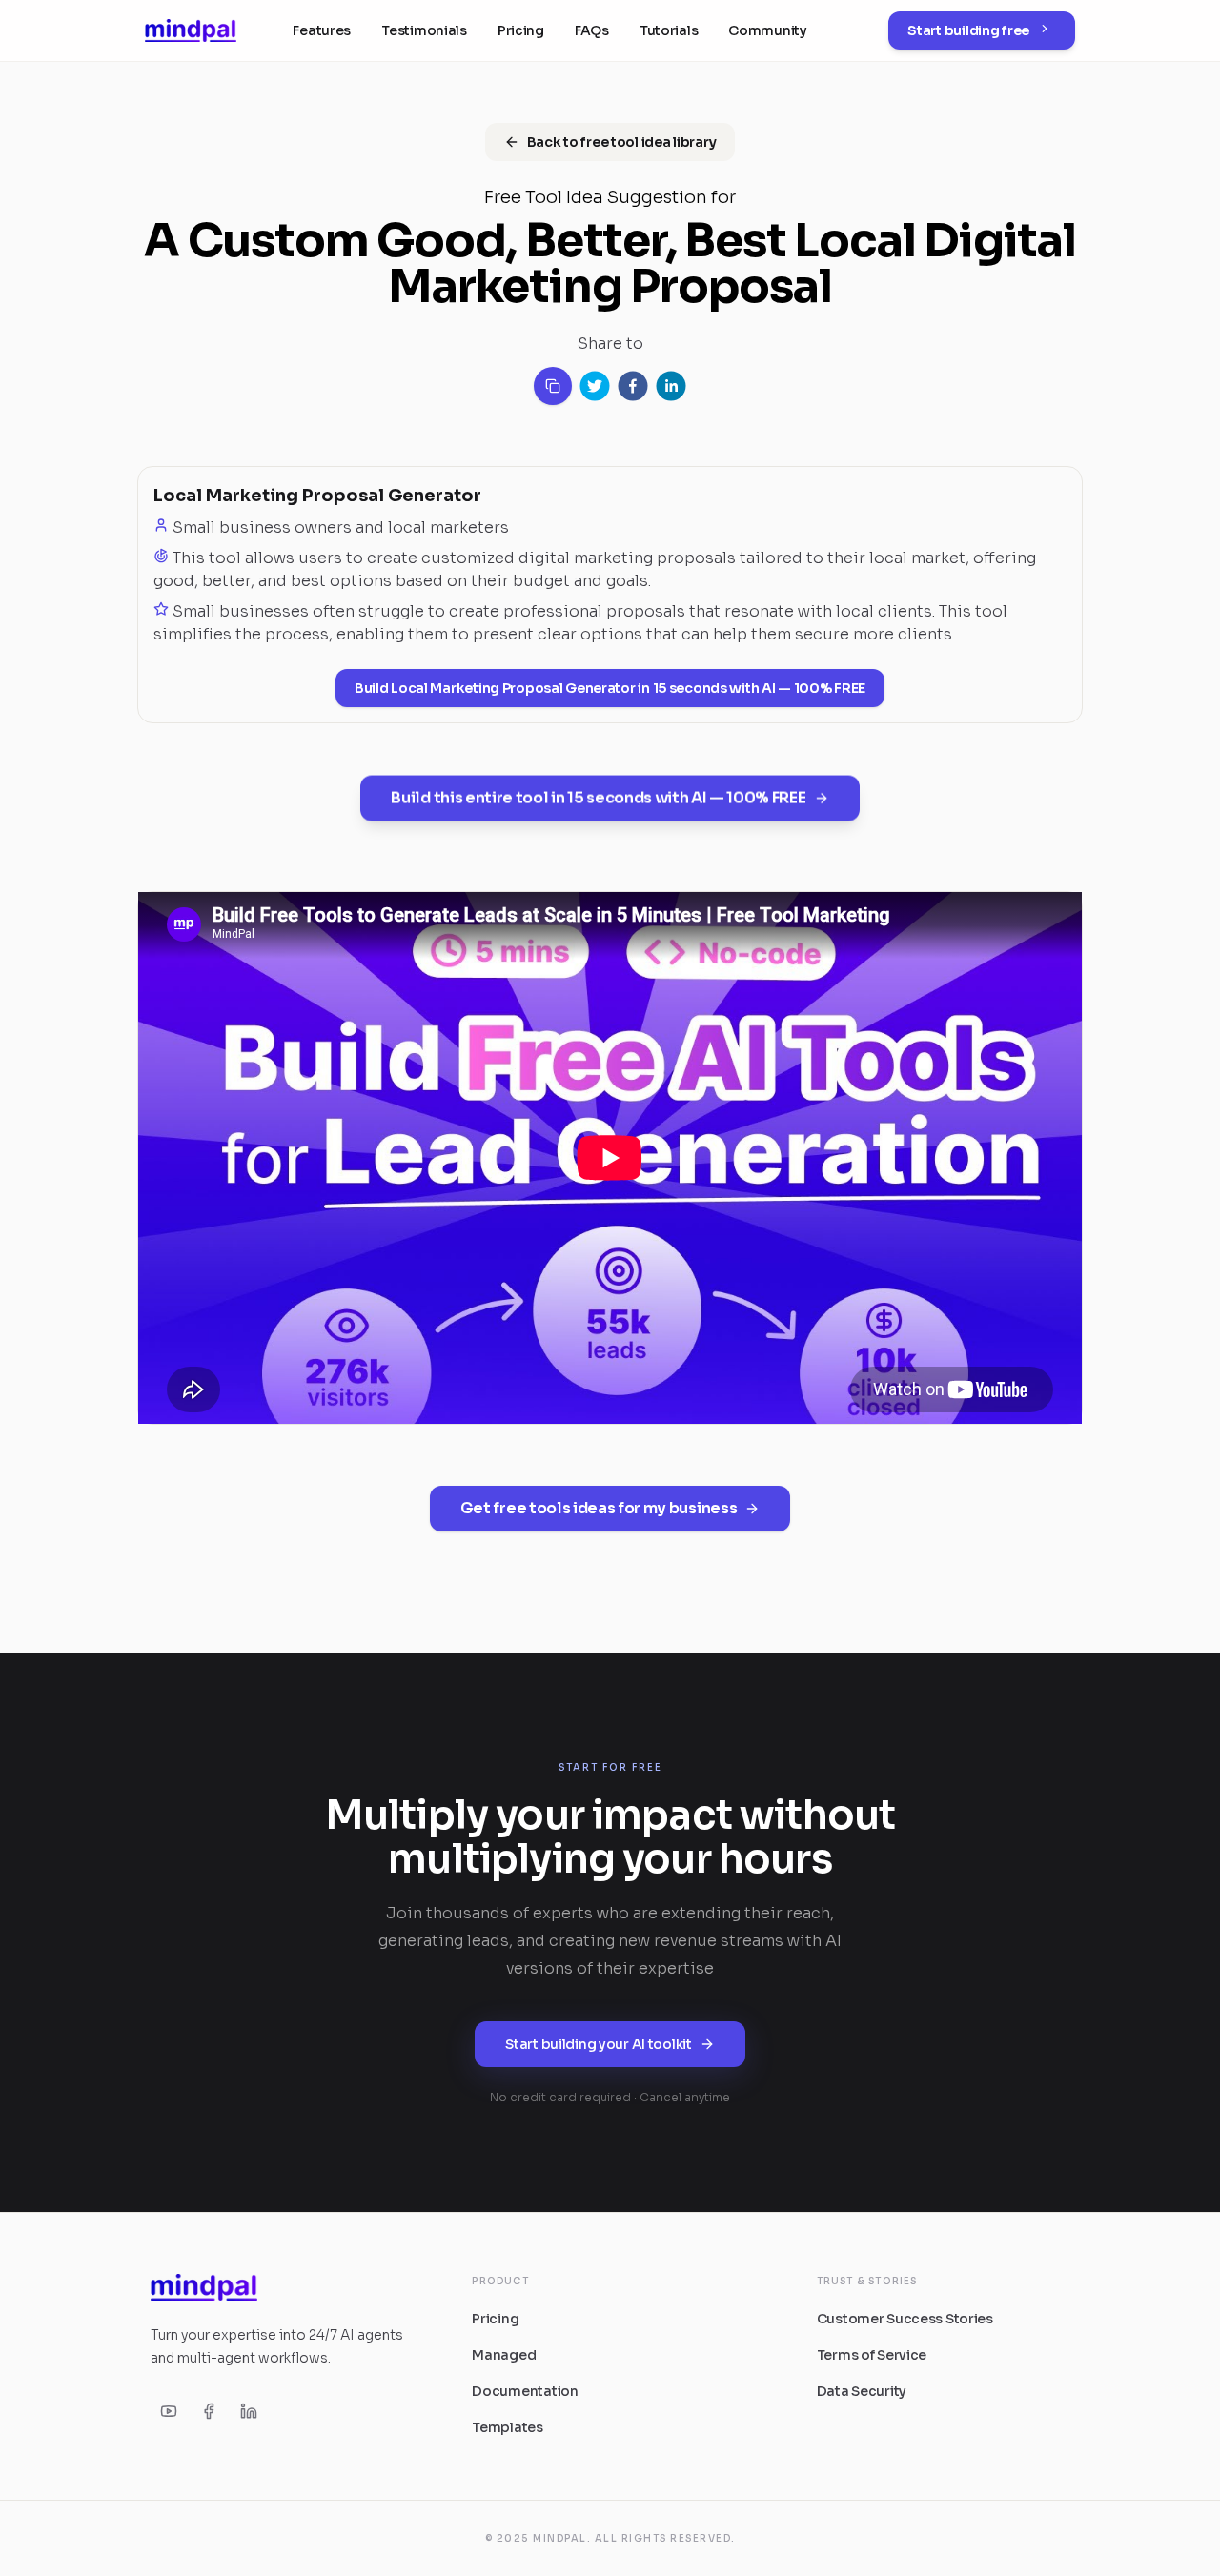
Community (767, 30)
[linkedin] (671, 386)
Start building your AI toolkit (599, 2044)
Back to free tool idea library (622, 142)
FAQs (592, 30)
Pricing (521, 30)
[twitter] (595, 386)
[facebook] (633, 386)
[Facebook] (209, 2411)
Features (322, 30)
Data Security (862, 2391)
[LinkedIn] (249, 2411)
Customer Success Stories (905, 2319)
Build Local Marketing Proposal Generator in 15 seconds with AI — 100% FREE (610, 688)
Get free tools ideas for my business (599, 1508)
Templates (507, 2427)
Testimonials (424, 30)
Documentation (525, 2391)
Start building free (968, 30)
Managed (504, 2355)
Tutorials (669, 30)
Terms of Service (872, 2355)
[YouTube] (169, 2411)
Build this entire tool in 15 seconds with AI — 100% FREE (598, 795)
